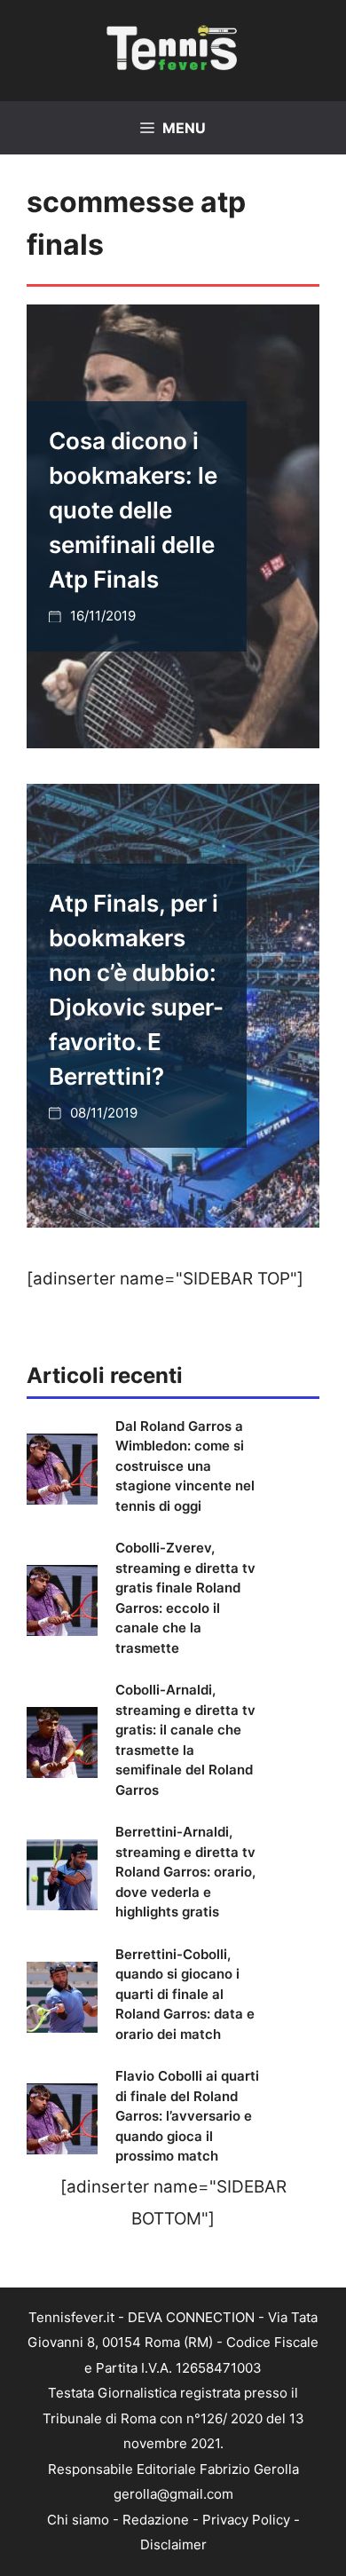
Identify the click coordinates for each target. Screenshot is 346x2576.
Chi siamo (78, 2520)
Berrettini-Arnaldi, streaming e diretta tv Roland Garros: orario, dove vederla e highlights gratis (185, 1872)
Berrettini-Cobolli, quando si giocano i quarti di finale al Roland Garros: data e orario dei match (185, 1994)
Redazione (156, 2520)
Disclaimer (173, 2544)
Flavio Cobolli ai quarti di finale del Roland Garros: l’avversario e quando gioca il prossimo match (187, 2116)
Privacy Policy (246, 2520)
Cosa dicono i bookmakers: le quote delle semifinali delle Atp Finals (133, 510)
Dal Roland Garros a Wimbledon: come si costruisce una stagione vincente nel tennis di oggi (185, 1466)
